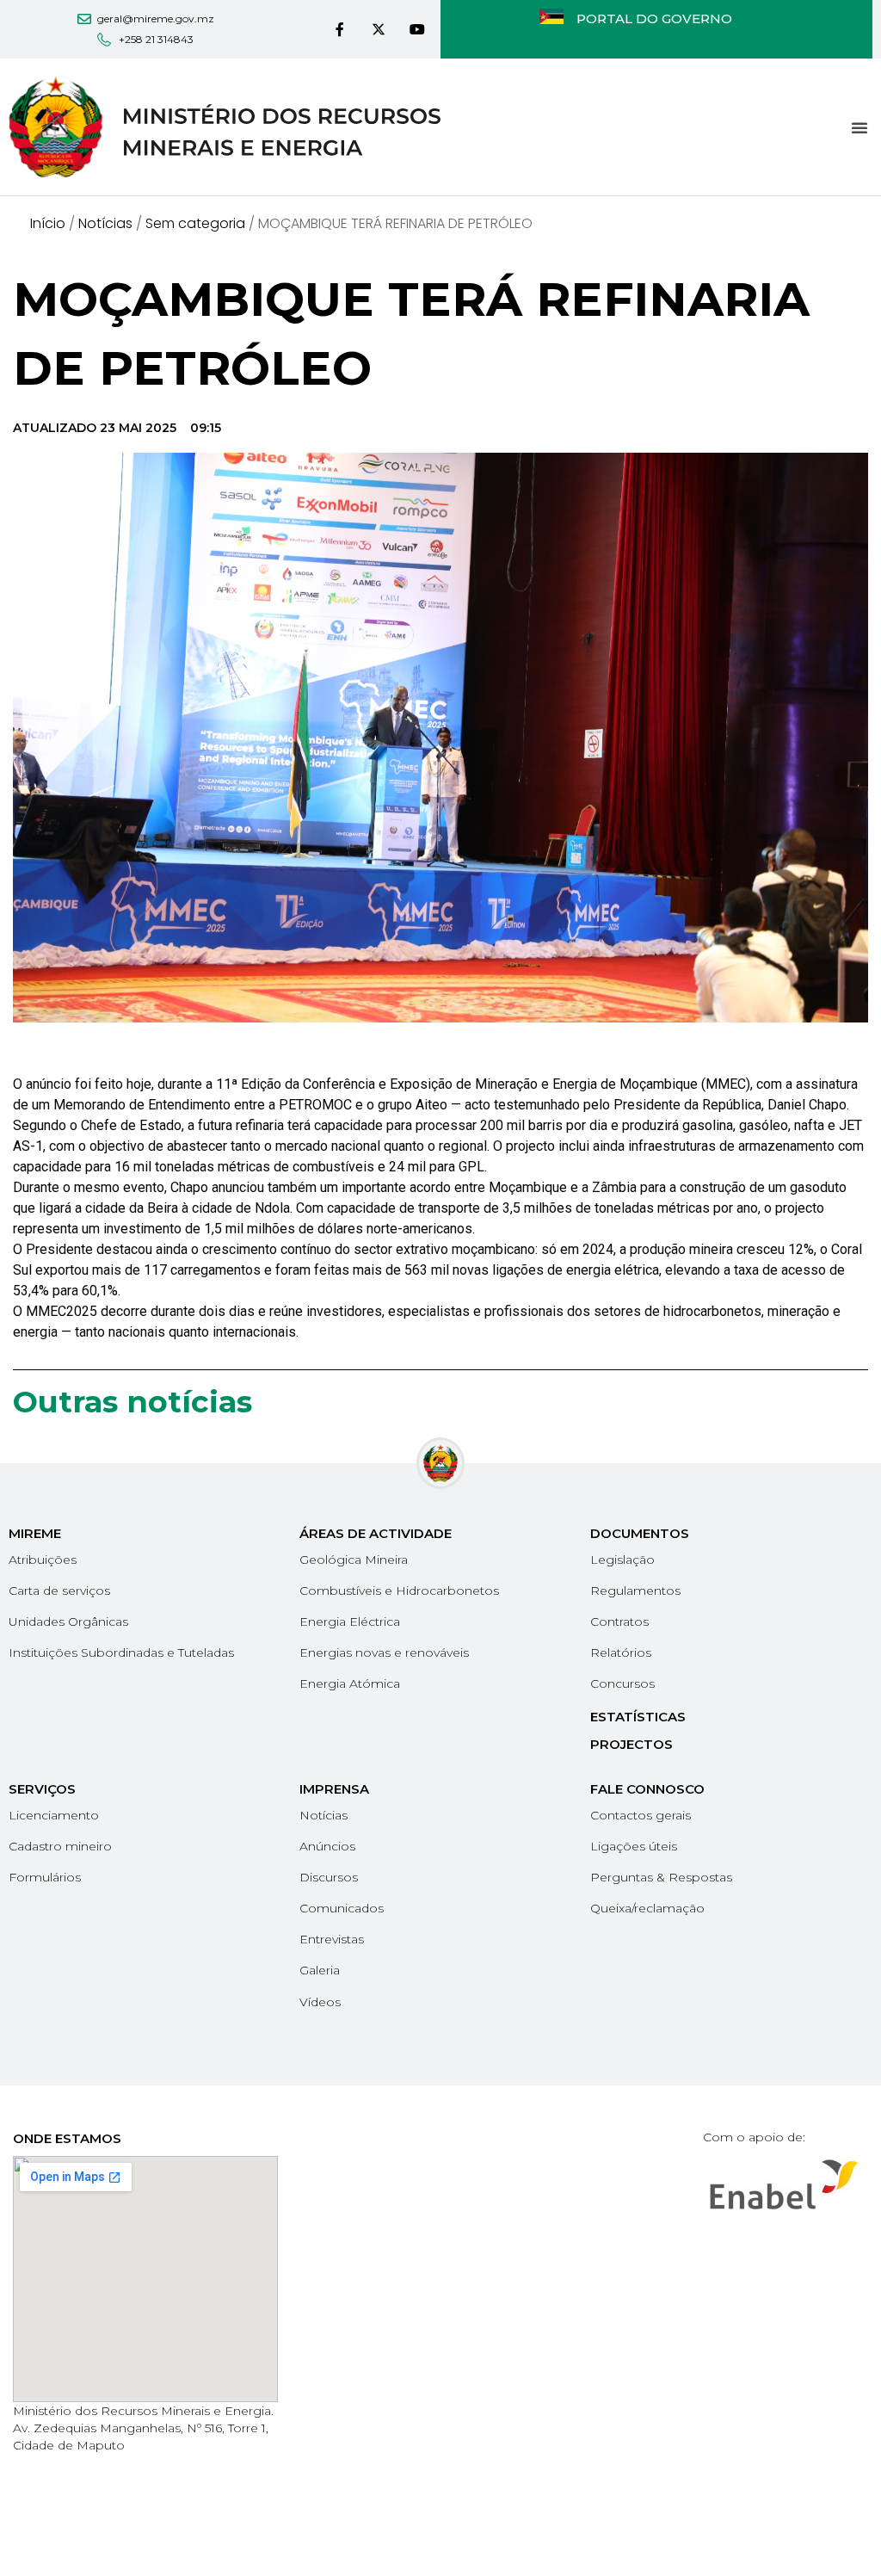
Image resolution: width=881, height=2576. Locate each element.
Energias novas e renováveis (384, 1652)
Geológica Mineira (354, 1560)
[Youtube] (417, 30)
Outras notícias (132, 1402)
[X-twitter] (378, 30)
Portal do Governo (654, 19)
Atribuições (43, 1560)
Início (48, 223)
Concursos (622, 1683)
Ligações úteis (634, 1846)
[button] (859, 127)
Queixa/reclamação (647, 1908)
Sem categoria (195, 223)
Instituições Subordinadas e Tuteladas (121, 1652)
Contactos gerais (641, 1815)
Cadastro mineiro (60, 1846)
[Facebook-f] (340, 30)
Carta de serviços (59, 1591)
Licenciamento (54, 1815)
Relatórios (621, 1652)
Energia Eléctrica (350, 1622)
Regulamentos (635, 1591)
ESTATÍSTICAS (638, 1717)
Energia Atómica (350, 1683)
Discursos (329, 1877)
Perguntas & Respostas (661, 1877)
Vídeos (320, 2002)
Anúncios (327, 1846)
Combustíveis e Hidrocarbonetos (399, 1591)
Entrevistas (332, 1939)
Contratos (619, 1622)
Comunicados (342, 1908)
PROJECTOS (631, 1744)
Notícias (105, 223)
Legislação (622, 1560)
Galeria (320, 1970)
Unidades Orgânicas (68, 1622)
